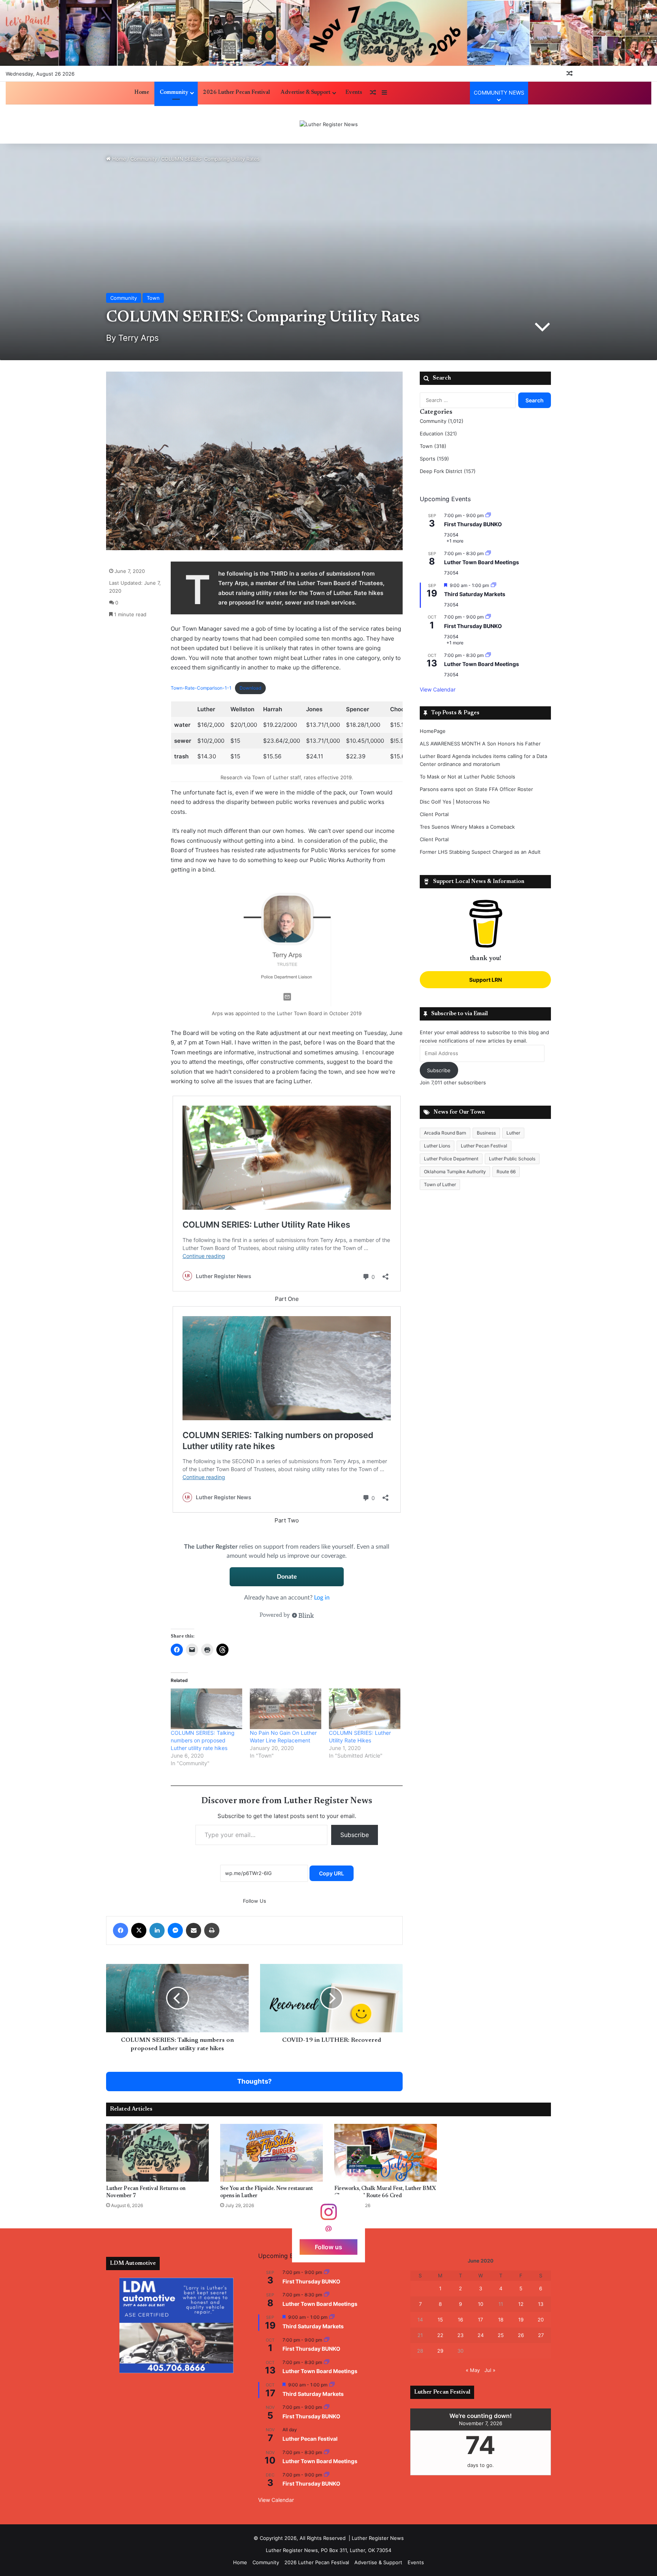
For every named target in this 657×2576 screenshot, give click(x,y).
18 (501, 2320)
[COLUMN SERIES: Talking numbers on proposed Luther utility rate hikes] (206, 1709)
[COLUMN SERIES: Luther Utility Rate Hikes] (365, 1709)
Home (142, 93)
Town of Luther (440, 1184)
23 (460, 2335)
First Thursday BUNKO (473, 524)
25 (501, 2335)
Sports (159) (434, 459)
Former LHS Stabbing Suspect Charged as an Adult (480, 852)
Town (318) (433, 446)
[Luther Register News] (329, 124)
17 (480, 2320)
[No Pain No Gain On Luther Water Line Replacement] (286, 1709)
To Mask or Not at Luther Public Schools (467, 777)
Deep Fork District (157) (448, 471)
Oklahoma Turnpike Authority (455, 1172)
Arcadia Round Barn (445, 1133)
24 (481, 2335)
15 (440, 2320)
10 (481, 2304)
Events (354, 93)
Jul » (490, 2370)
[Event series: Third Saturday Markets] (494, 585)
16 (460, 2320)
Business (486, 1133)
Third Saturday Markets (475, 594)
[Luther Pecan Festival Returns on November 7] (157, 2153)
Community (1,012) (442, 421)
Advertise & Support (305, 93)
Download (250, 688)
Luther (513, 1133)
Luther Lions (437, 1146)
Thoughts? (255, 2081)
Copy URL (332, 1873)
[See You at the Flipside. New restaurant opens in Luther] (271, 2153)
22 (440, 2335)
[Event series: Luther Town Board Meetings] (488, 553)
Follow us (328, 2247)
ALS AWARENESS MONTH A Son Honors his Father (480, 744)
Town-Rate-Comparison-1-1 (201, 688)
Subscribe (355, 1835)
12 (521, 2304)
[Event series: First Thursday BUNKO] (488, 515)
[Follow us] (328, 2216)
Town (153, 298)
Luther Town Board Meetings (482, 562)
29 (440, 2351)
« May (473, 2370)
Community (174, 93)
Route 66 (506, 1172)
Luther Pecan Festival (484, 1146)
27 (541, 2335)
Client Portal (434, 814)
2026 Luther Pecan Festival (236, 93)
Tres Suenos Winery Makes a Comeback (467, 827)
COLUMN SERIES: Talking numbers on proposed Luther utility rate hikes (203, 1740)
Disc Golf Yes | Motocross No (455, 802)
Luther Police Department (451, 1159)
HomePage (433, 731)
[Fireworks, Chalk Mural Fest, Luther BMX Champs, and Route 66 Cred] (386, 2153)
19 (521, 2320)
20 (541, 2320)
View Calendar (438, 689)
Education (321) (438, 434)
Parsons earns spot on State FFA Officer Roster (476, 789)
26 (521, 2335)
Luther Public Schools (512, 1159)
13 (541, 2304)
